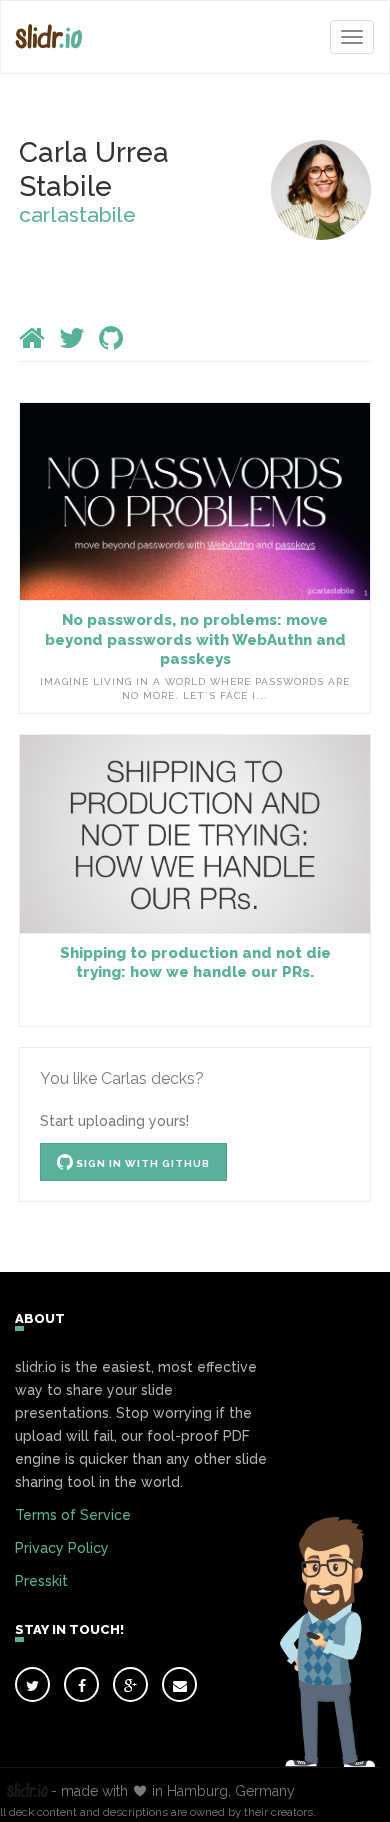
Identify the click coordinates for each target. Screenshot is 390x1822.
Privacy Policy (62, 1548)
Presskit (41, 1581)
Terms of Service (73, 1515)
